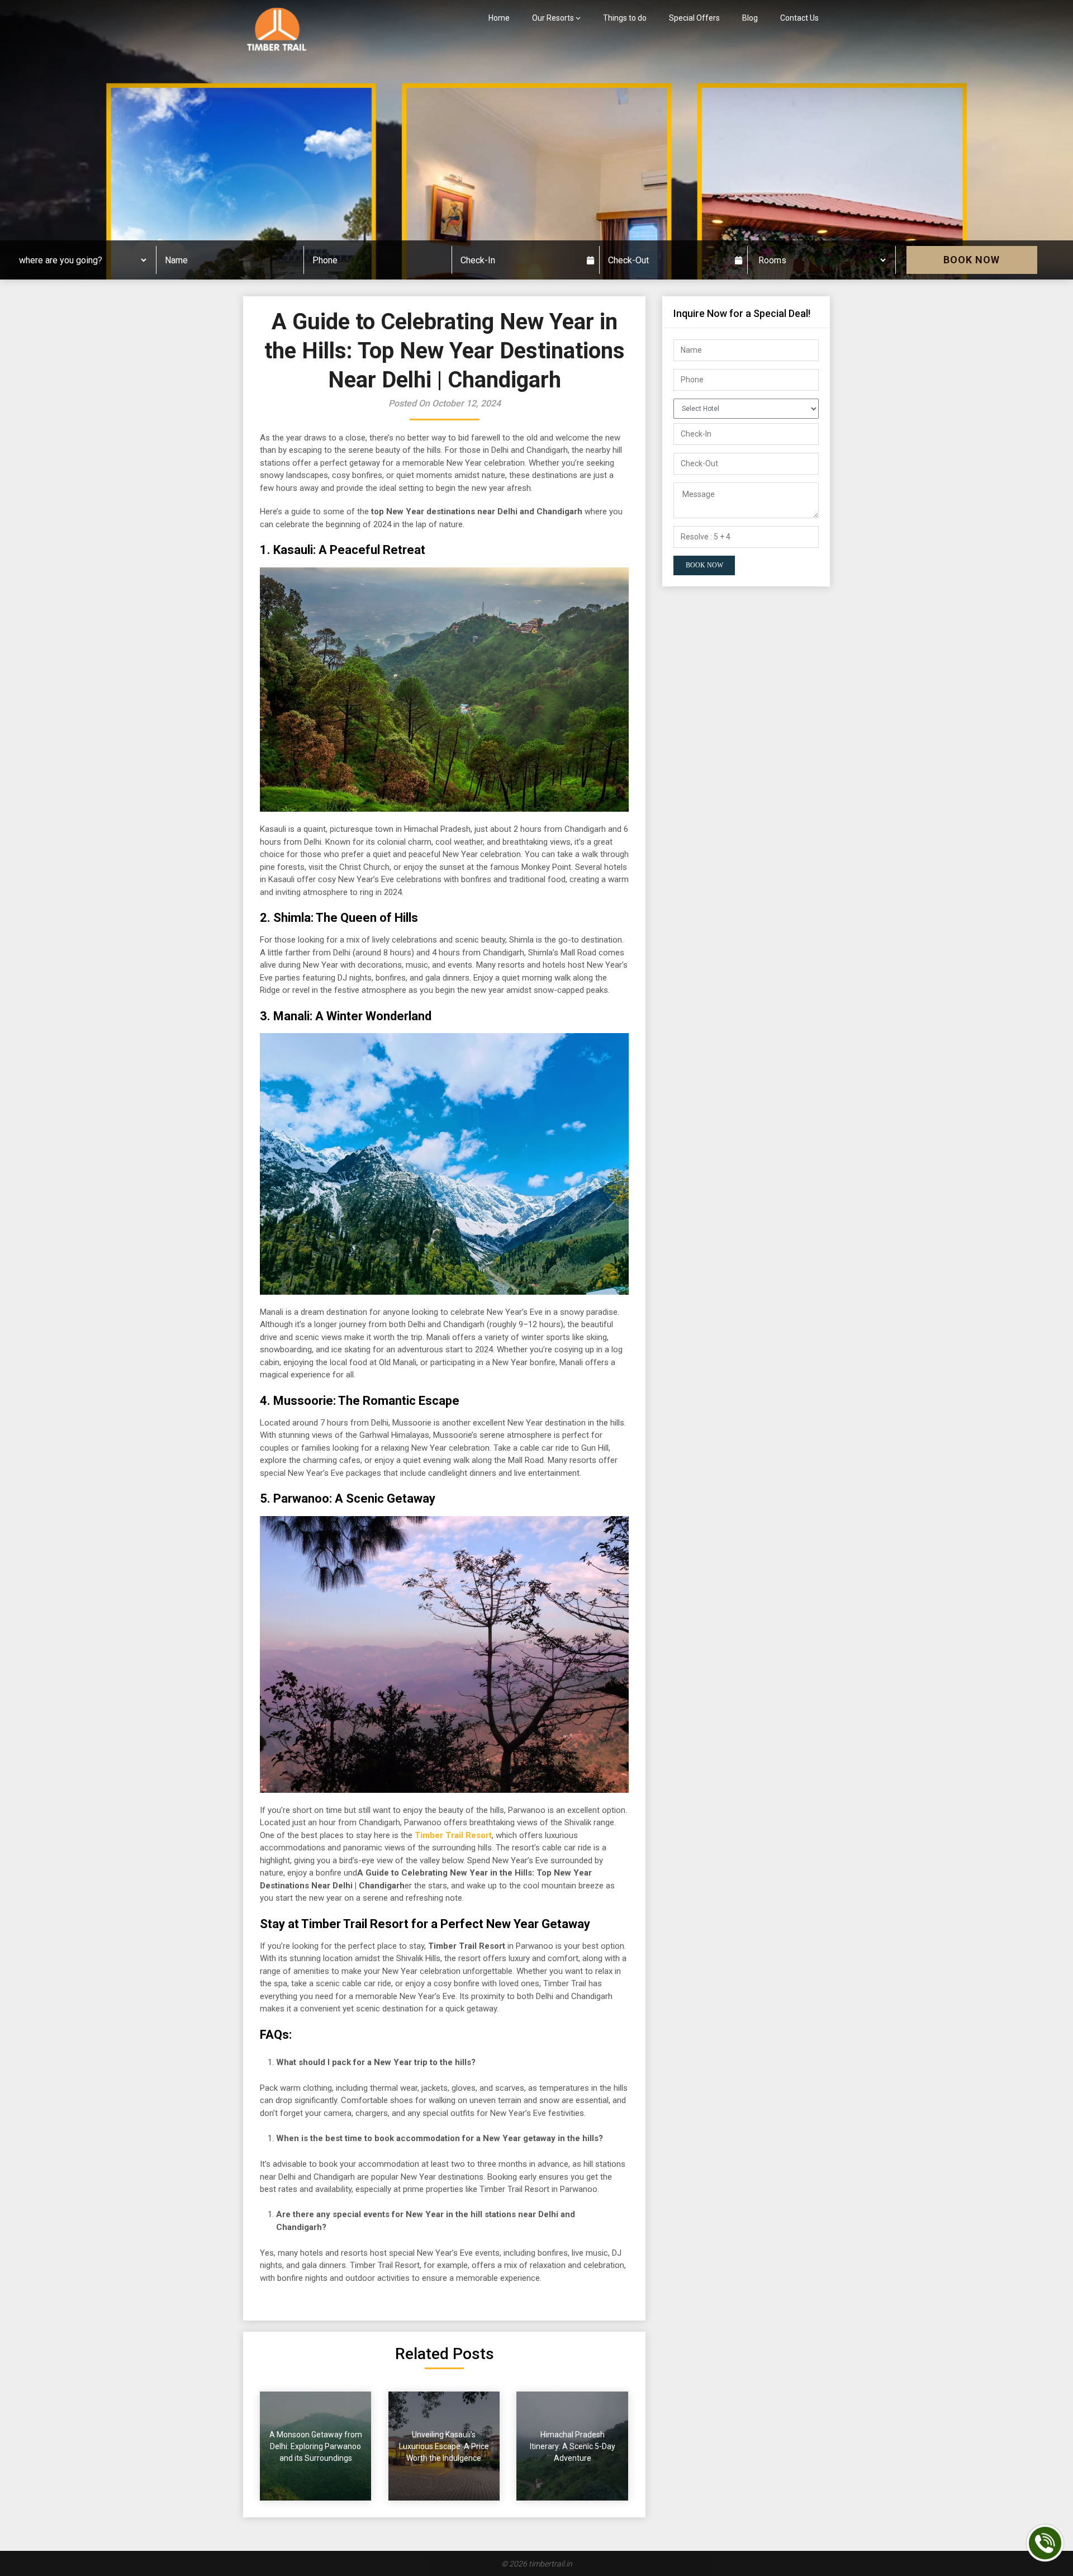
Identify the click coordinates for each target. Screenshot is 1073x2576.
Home (499, 18)
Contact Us (799, 18)
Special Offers (694, 18)
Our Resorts (553, 18)
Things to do (625, 18)
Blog (750, 18)
